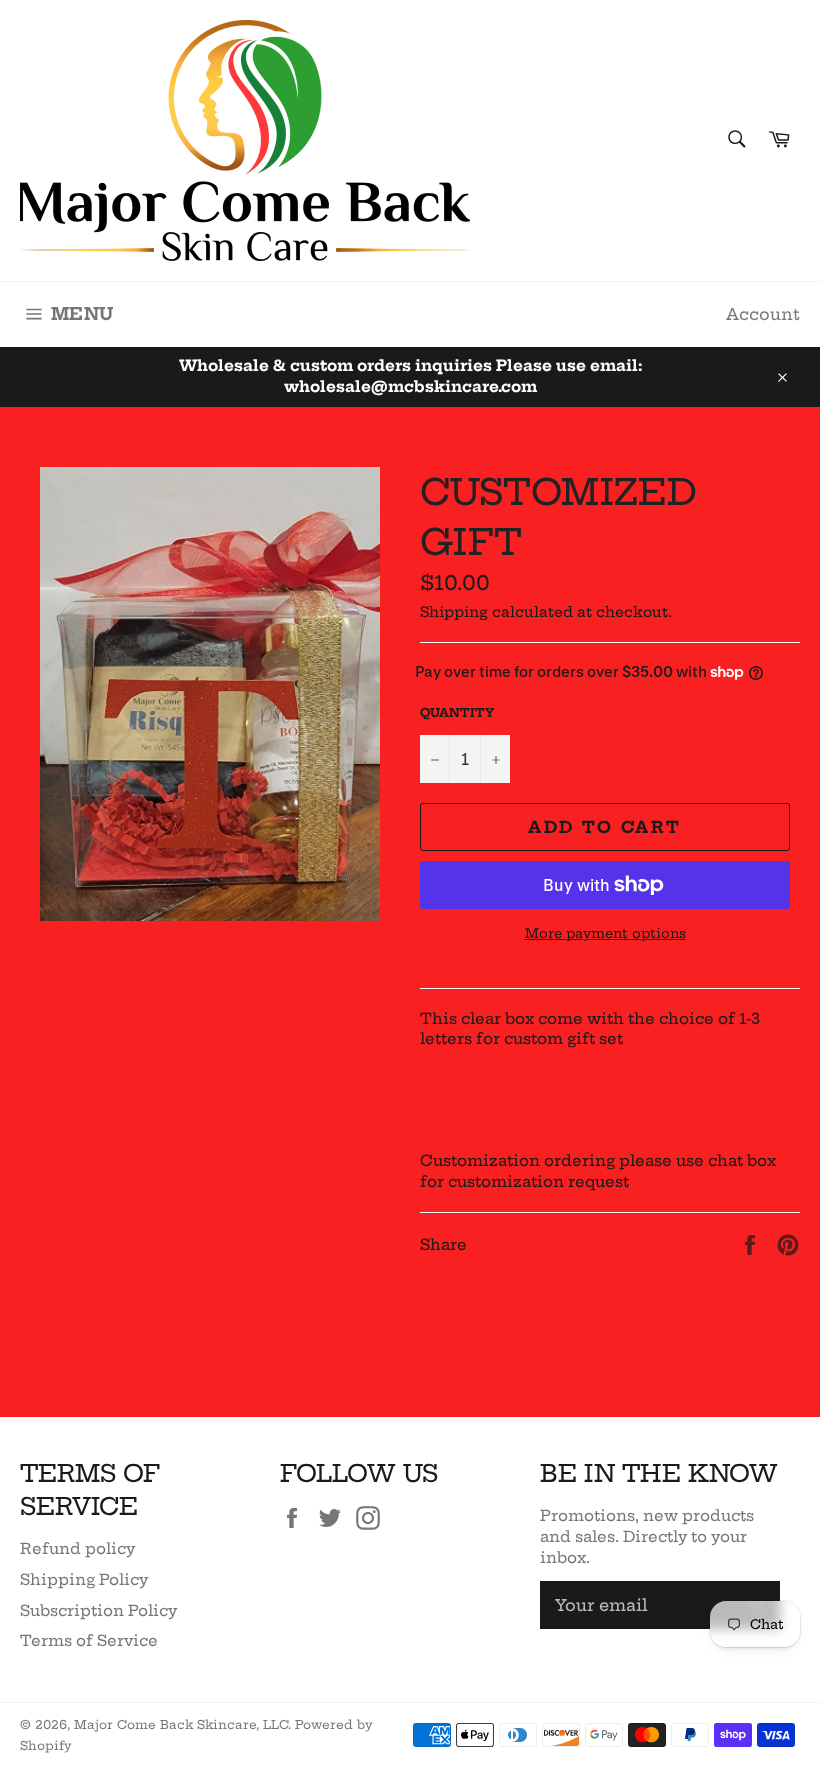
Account (763, 314)
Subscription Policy (98, 1610)
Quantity (457, 712)
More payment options (605, 933)
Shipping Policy (84, 1579)
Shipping (454, 612)
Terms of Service (89, 1640)
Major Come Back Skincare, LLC (181, 1724)
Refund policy (77, 1548)
